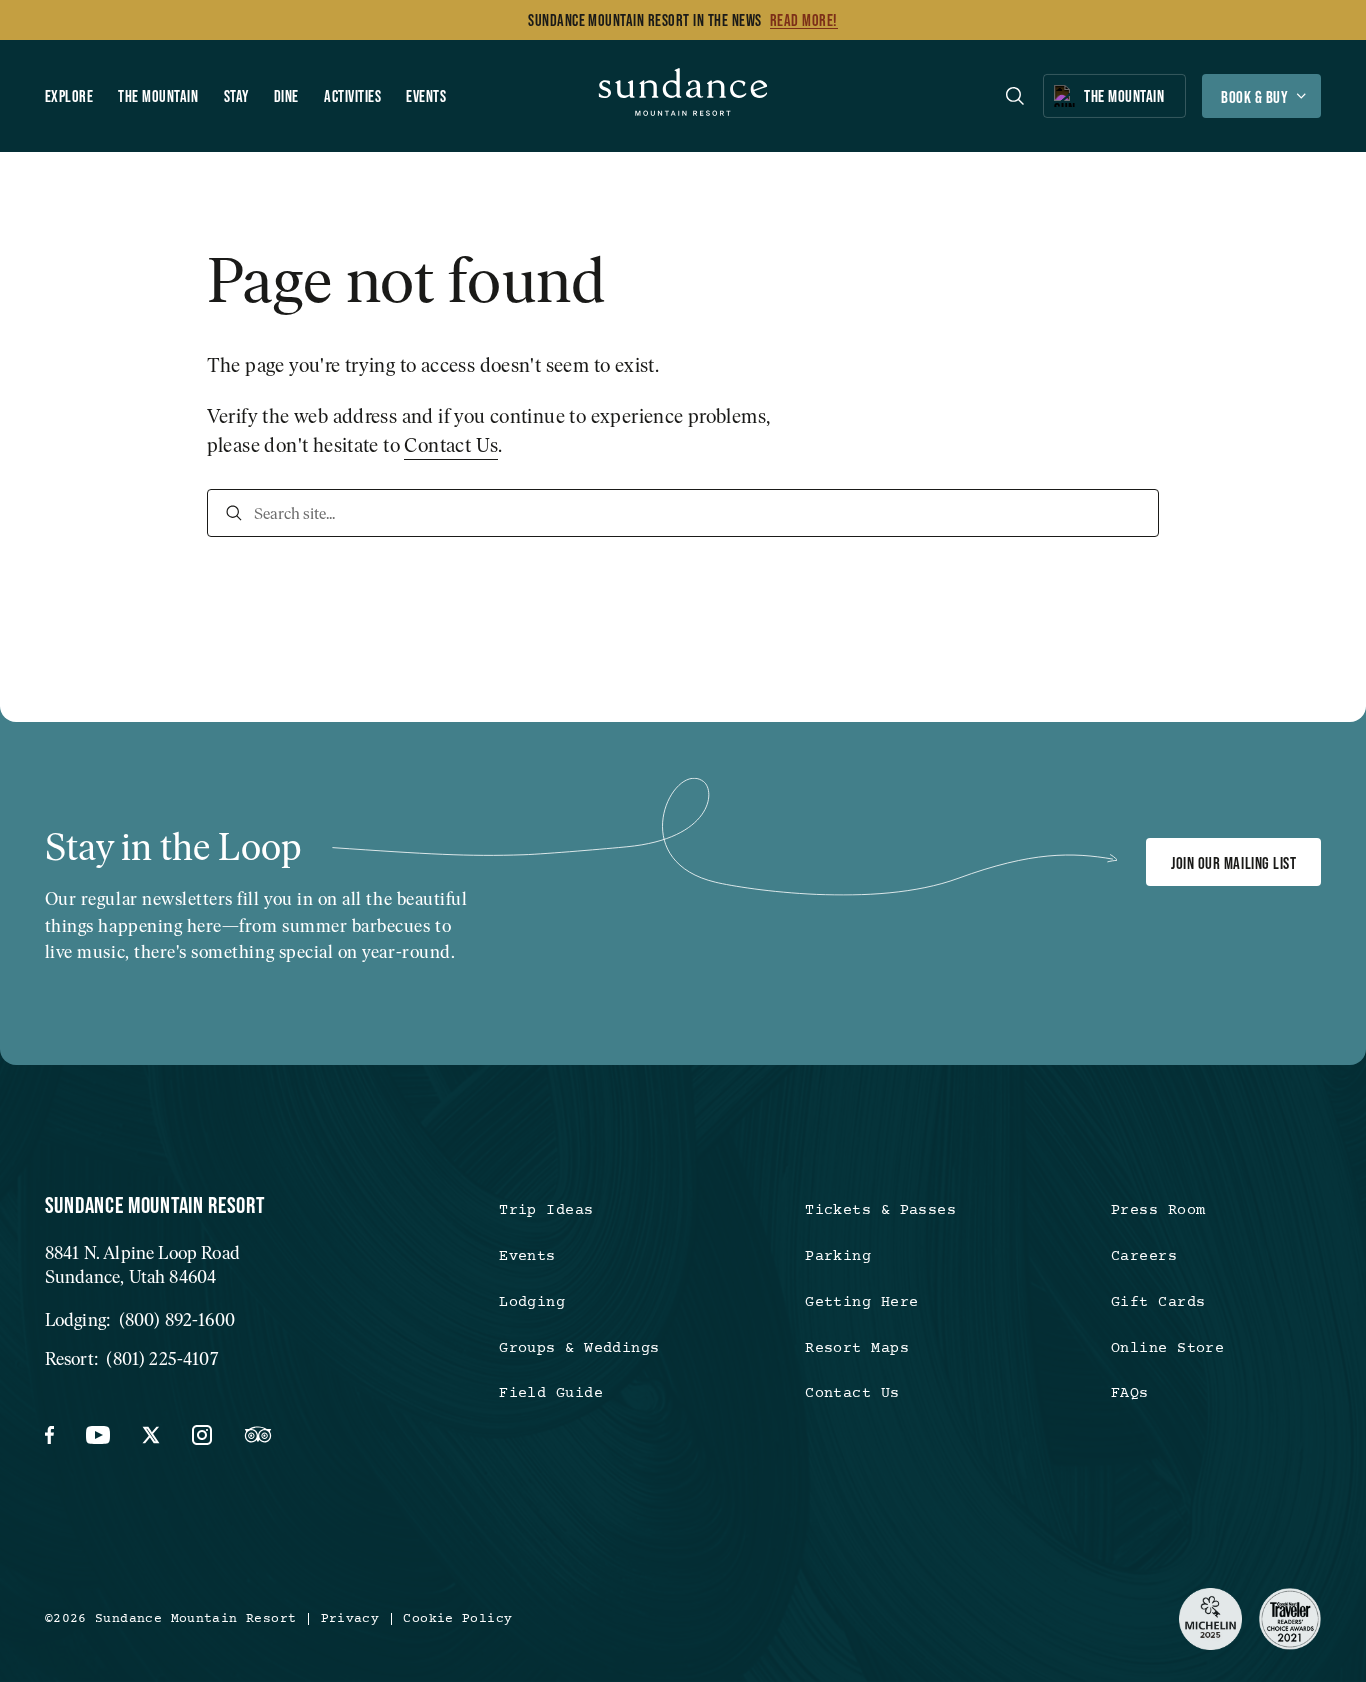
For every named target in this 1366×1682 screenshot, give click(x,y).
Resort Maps (857, 1348)
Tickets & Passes (880, 1210)
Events (426, 96)
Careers (1144, 1256)
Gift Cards (1158, 1302)
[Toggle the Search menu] (1015, 96)
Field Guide (551, 1393)
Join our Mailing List (1233, 863)
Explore (69, 96)
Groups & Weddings (579, 1348)
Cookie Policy (457, 1619)
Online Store (1167, 1348)
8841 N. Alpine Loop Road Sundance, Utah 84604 (142, 1265)
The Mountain (158, 96)
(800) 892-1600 (177, 1319)
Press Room (1158, 1210)
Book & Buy (1254, 97)
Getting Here (861, 1302)
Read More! (804, 20)
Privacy (350, 1619)
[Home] (683, 96)
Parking (838, 1256)
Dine (286, 96)
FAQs (1130, 1393)
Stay (236, 96)
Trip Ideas (546, 1210)
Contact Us (451, 445)
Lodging (532, 1302)
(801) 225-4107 (161, 1358)
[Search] (234, 513)
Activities (352, 96)
